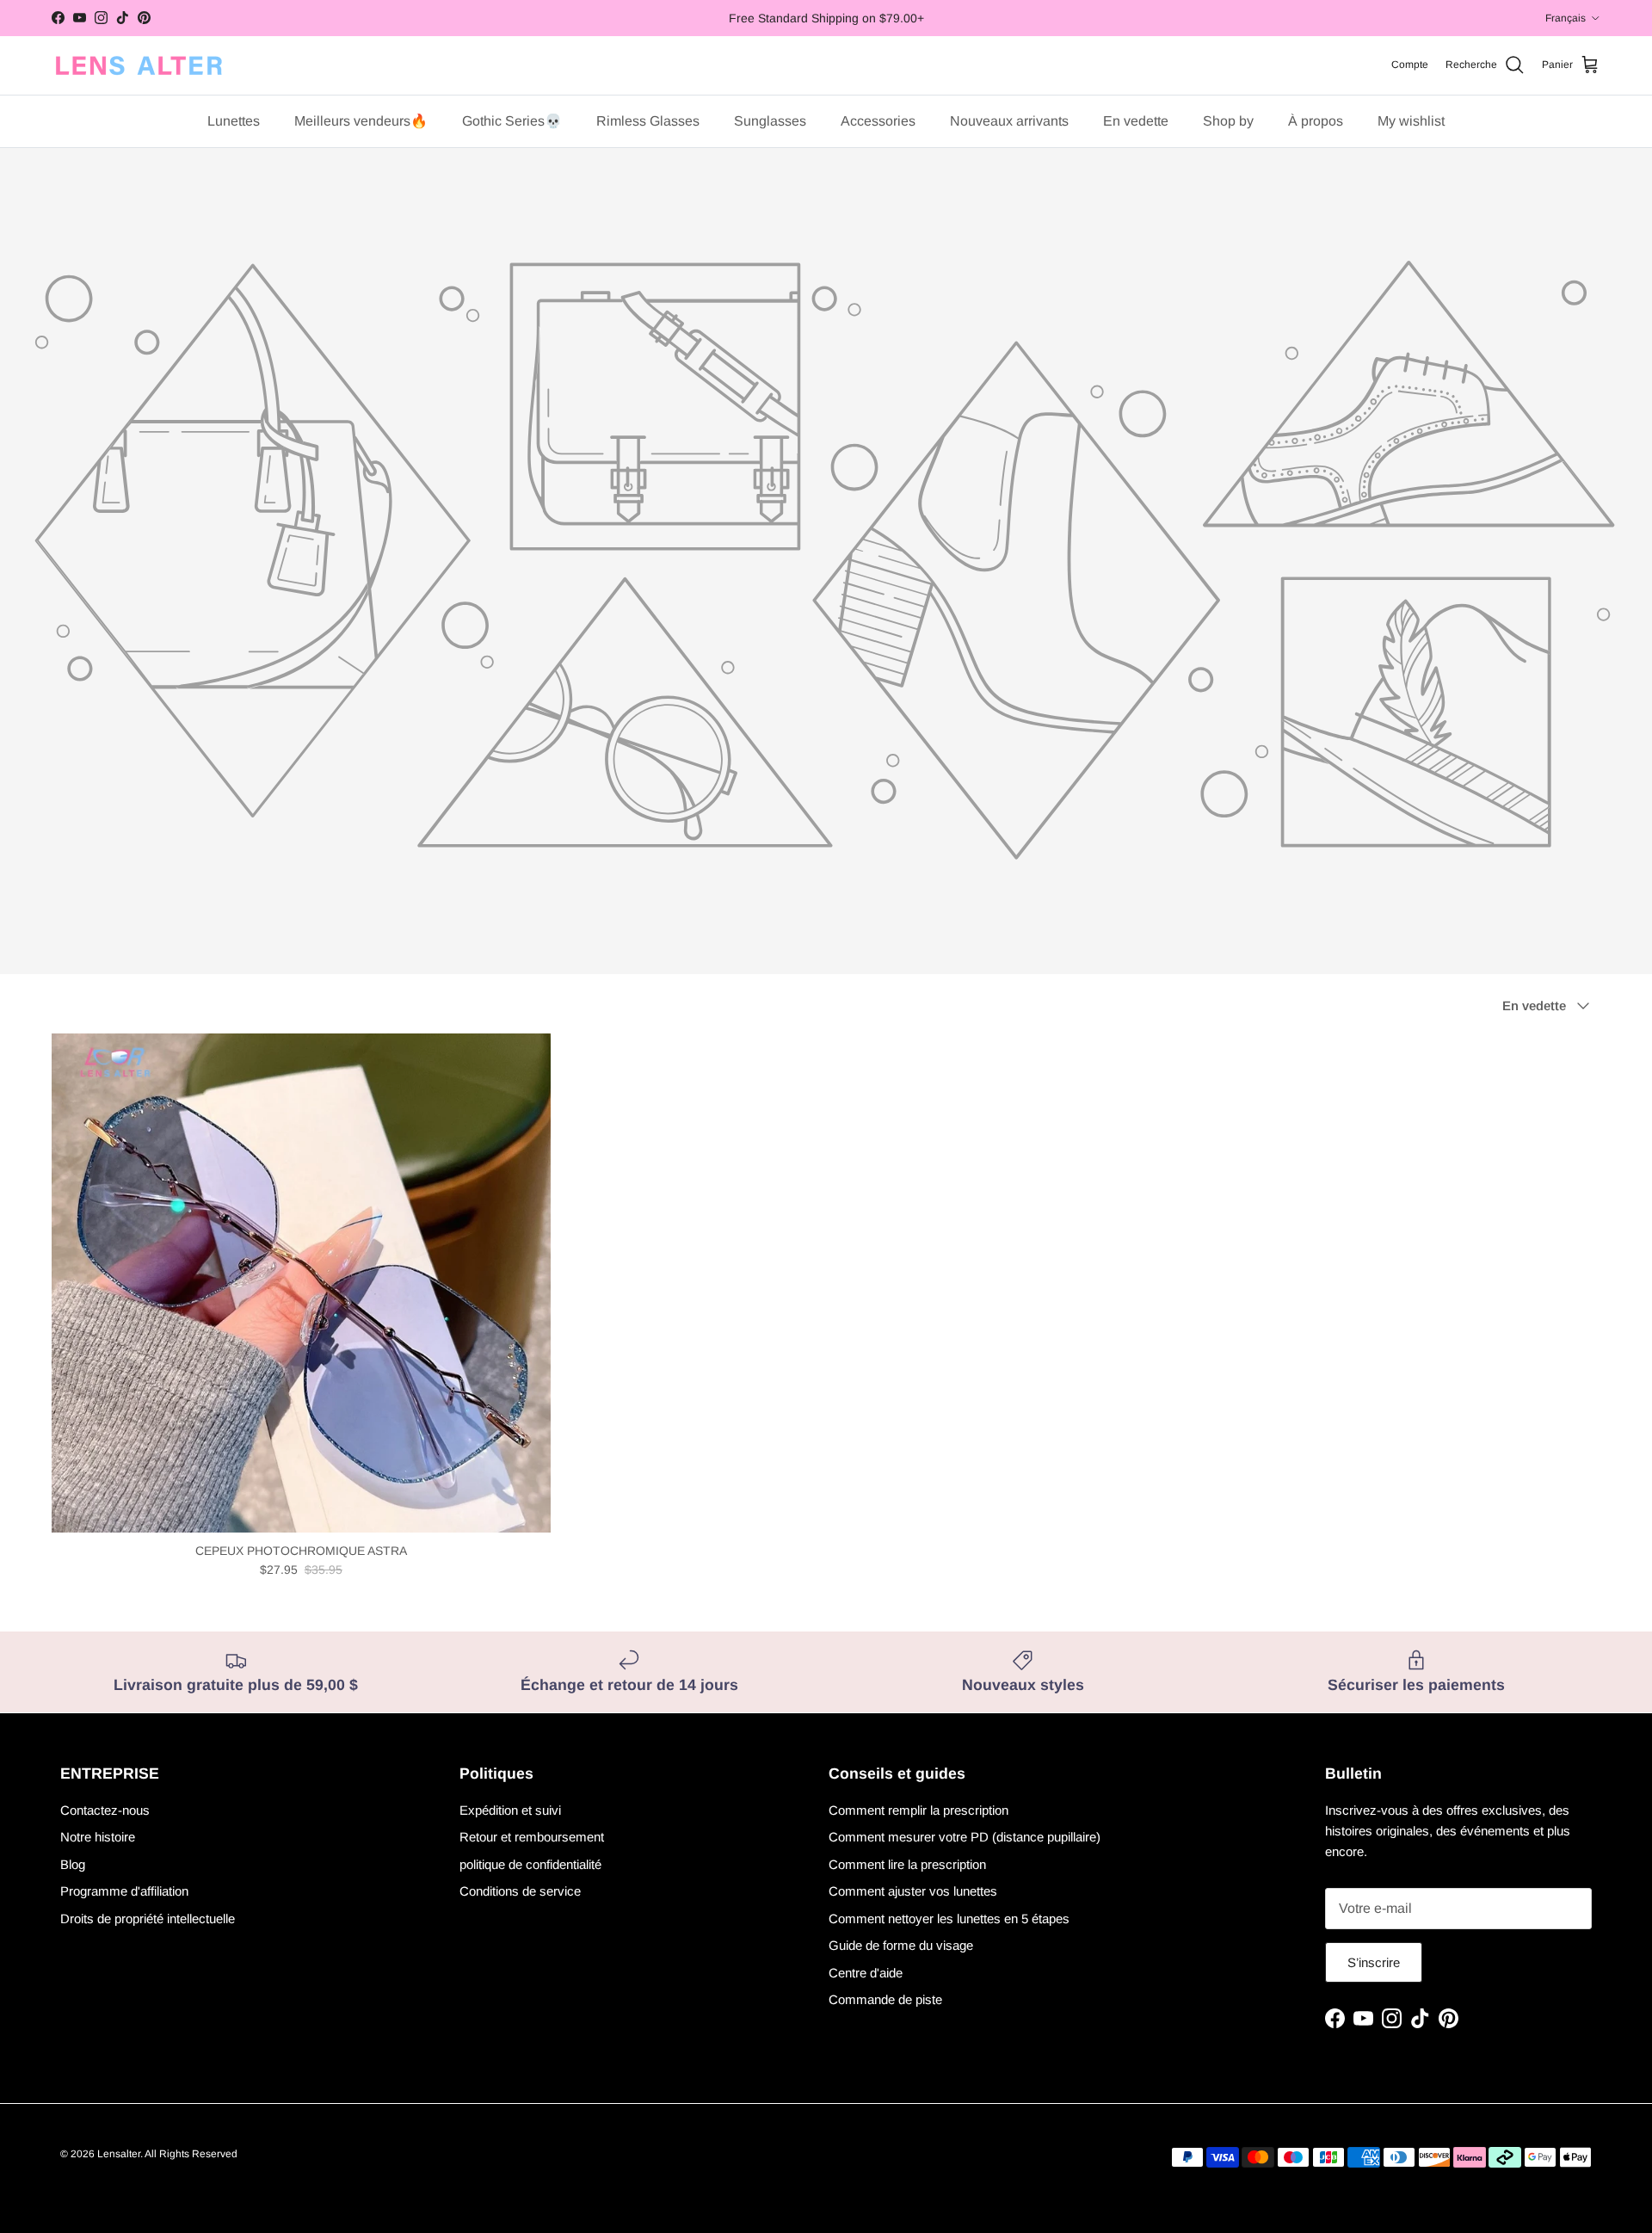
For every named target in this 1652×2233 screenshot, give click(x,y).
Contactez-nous (105, 1810)
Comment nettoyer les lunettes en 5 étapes (949, 1918)
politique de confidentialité (530, 1864)
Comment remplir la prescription (918, 1810)
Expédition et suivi (510, 1810)
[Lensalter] (138, 65)
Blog (73, 1864)
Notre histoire (98, 1837)
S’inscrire (1374, 1962)
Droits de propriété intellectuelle (148, 1918)
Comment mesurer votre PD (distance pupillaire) (965, 1837)
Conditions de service (520, 1891)
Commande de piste (885, 1999)
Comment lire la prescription (907, 1864)
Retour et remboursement (532, 1837)
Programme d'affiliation (124, 1891)
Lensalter (119, 2154)
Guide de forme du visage (901, 1945)
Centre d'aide (866, 1973)
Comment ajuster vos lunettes (913, 1891)
